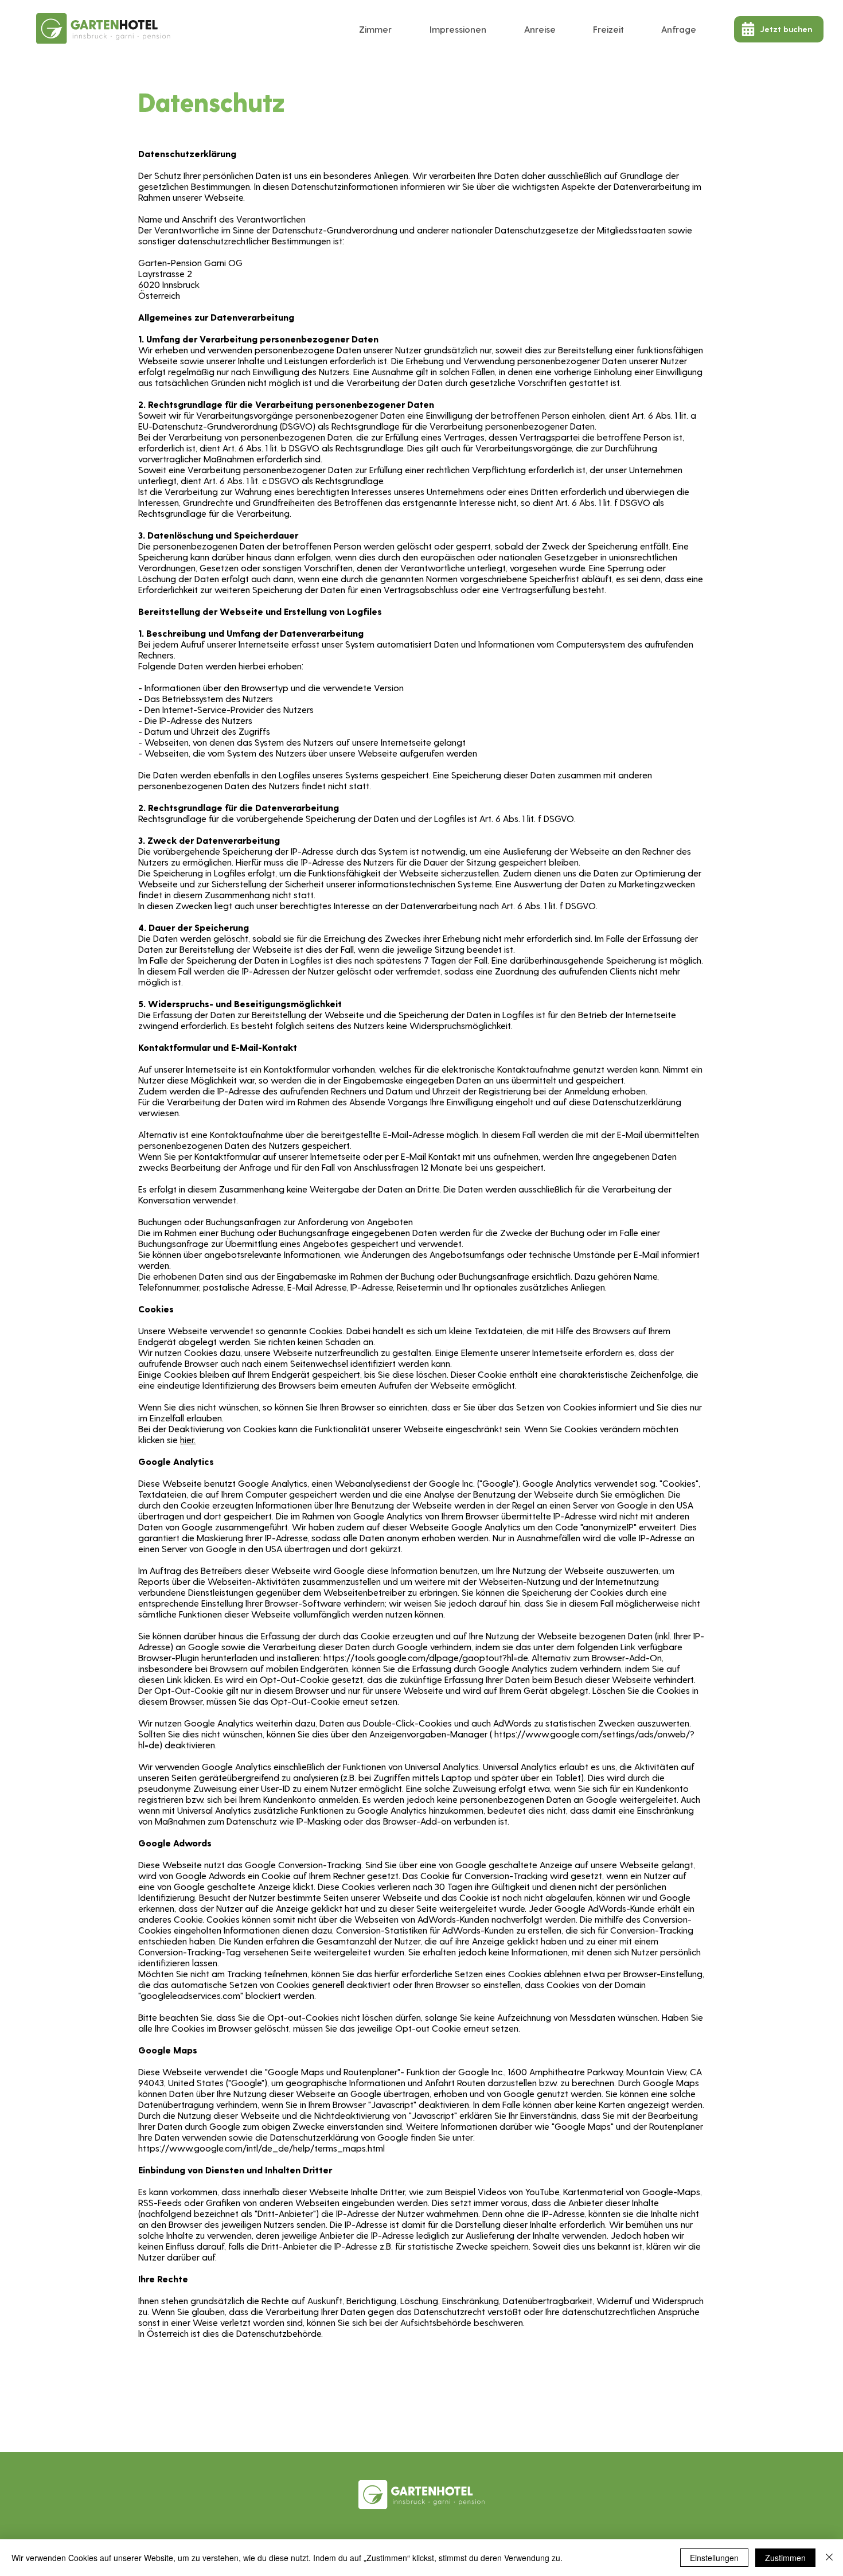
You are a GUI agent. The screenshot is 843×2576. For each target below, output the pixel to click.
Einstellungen (714, 2558)
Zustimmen (785, 2558)
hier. (188, 1439)
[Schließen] (829, 2558)
